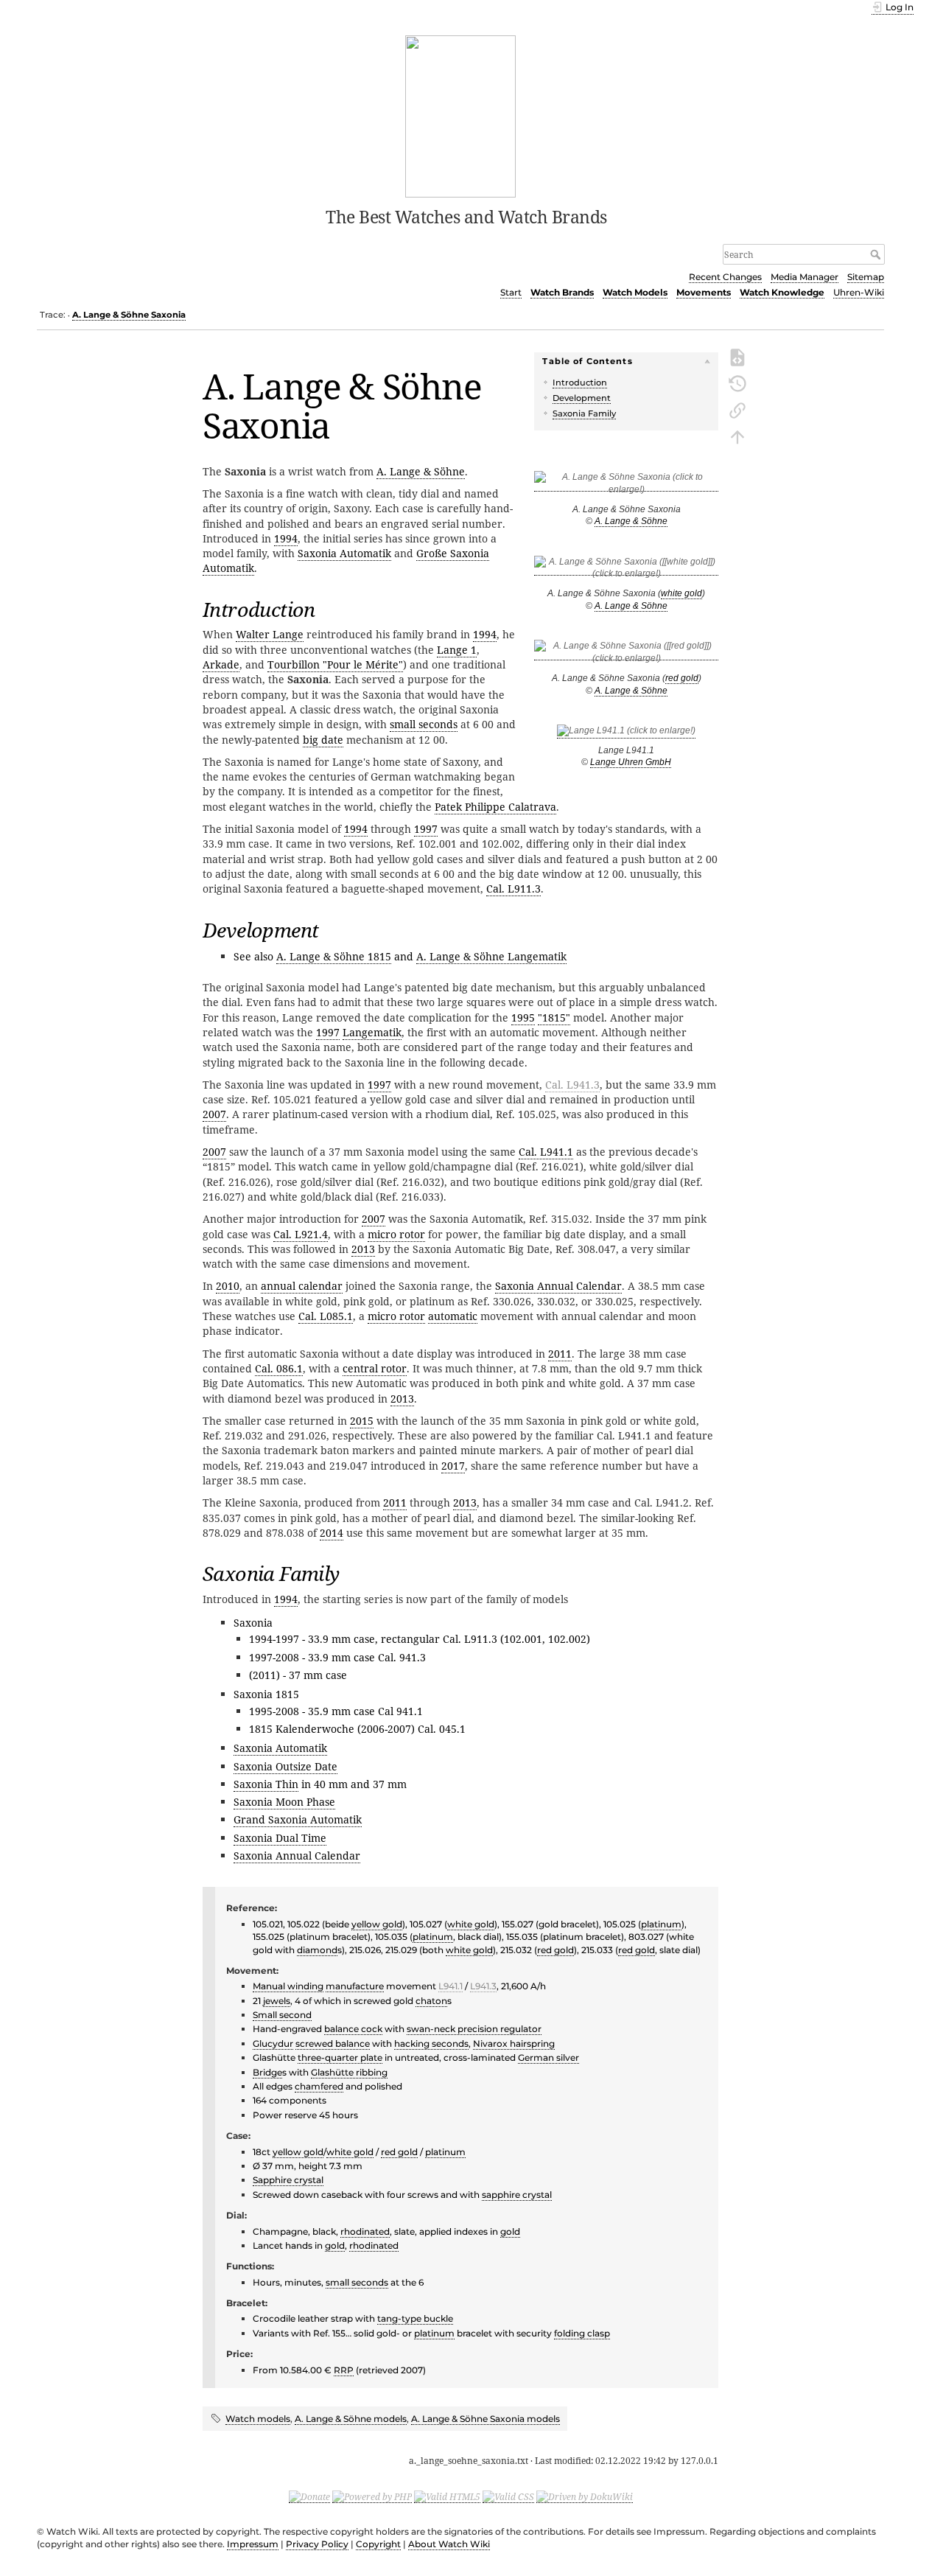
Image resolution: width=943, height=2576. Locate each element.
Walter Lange (270, 634)
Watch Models (635, 292)
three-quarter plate (340, 2057)
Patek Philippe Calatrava (495, 807)
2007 (214, 1114)
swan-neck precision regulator (474, 2029)
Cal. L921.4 (301, 1234)
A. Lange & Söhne (631, 521)
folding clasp (582, 2333)
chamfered (319, 2086)
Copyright (378, 2544)
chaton (431, 2001)
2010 (228, 1286)
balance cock (353, 2029)
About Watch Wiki (449, 2544)
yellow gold (377, 1924)
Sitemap (866, 277)
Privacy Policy (317, 2544)
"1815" (554, 1018)
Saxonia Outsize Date (285, 1766)
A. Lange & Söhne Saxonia (129, 315)
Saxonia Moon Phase (284, 1802)
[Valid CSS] (508, 2496)
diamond (317, 1950)
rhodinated (365, 2231)
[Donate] (309, 2496)
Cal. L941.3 (572, 1085)
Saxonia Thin (266, 1784)
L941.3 (483, 1986)
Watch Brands (562, 292)
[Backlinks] (737, 409)
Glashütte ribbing (349, 2072)
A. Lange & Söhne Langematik (491, 956)
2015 (362, 1421)
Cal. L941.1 (546, 1152)
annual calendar (302, 1286)
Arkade (221, 664)
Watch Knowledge (782, 292)
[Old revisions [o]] (737, 383)
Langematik (372, 1032)
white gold (681, 593)
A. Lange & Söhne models (351, 2419)
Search (877, 254)
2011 (560, 1354)
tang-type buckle (415, 2318)
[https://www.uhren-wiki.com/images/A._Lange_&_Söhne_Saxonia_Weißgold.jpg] (626, 570)
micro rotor (396, 1234)
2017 (453, 1466)
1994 (286, 538)
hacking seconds (431, 2043)
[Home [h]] (461, 115)
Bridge (267, 2072)
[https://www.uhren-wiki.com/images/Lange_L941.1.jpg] (626, 733)
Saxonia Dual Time (280, 1838)
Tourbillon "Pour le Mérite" (335, 664)
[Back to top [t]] (737, 436)
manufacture (355, 1986)
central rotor (375, 1368)
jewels (277, 2001)
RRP (344, 2370)
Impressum (253, 2544)
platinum (661, 1924)
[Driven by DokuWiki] (585, 2496)
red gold (682, 678)
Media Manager (804, 277)
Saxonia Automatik (344, 553)
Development (582, 398)
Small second (282, 2015)
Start (511, 292)
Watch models (258, 2419)
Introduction (580, 383)
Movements (704, 292)
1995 (523, 1018)
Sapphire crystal (288, 2180)
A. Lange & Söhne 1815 (334, 956)
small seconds (424, 724)
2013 (363, 1249)
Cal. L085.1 (326, 1316)
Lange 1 (457, 650)
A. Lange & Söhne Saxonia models (485, 2419)
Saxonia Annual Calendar (558, 1286)
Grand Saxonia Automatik (298, 1819)
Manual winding (288, 1986)
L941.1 (451, 1986)
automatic (453, 1316)
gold (510, 2231)
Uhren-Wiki (859, 292)
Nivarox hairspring (514, 2043)
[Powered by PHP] (372, 2496)
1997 (426, 829)
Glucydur (273, 2043)
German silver (548, 2057)
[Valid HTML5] (447, 2496)
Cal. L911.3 (513, 889)
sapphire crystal (517, 2195)
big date (323, 740)
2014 (332, 1533)
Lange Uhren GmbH (631, 762)
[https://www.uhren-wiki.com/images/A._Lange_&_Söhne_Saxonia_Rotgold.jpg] (626, 655)
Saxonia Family (584, 413)
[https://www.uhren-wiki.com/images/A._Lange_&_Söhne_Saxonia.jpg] (626, 486)
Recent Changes (725, 277)
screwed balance (333, 2043)
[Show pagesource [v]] (737, 356)
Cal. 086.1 (279, 1368)
